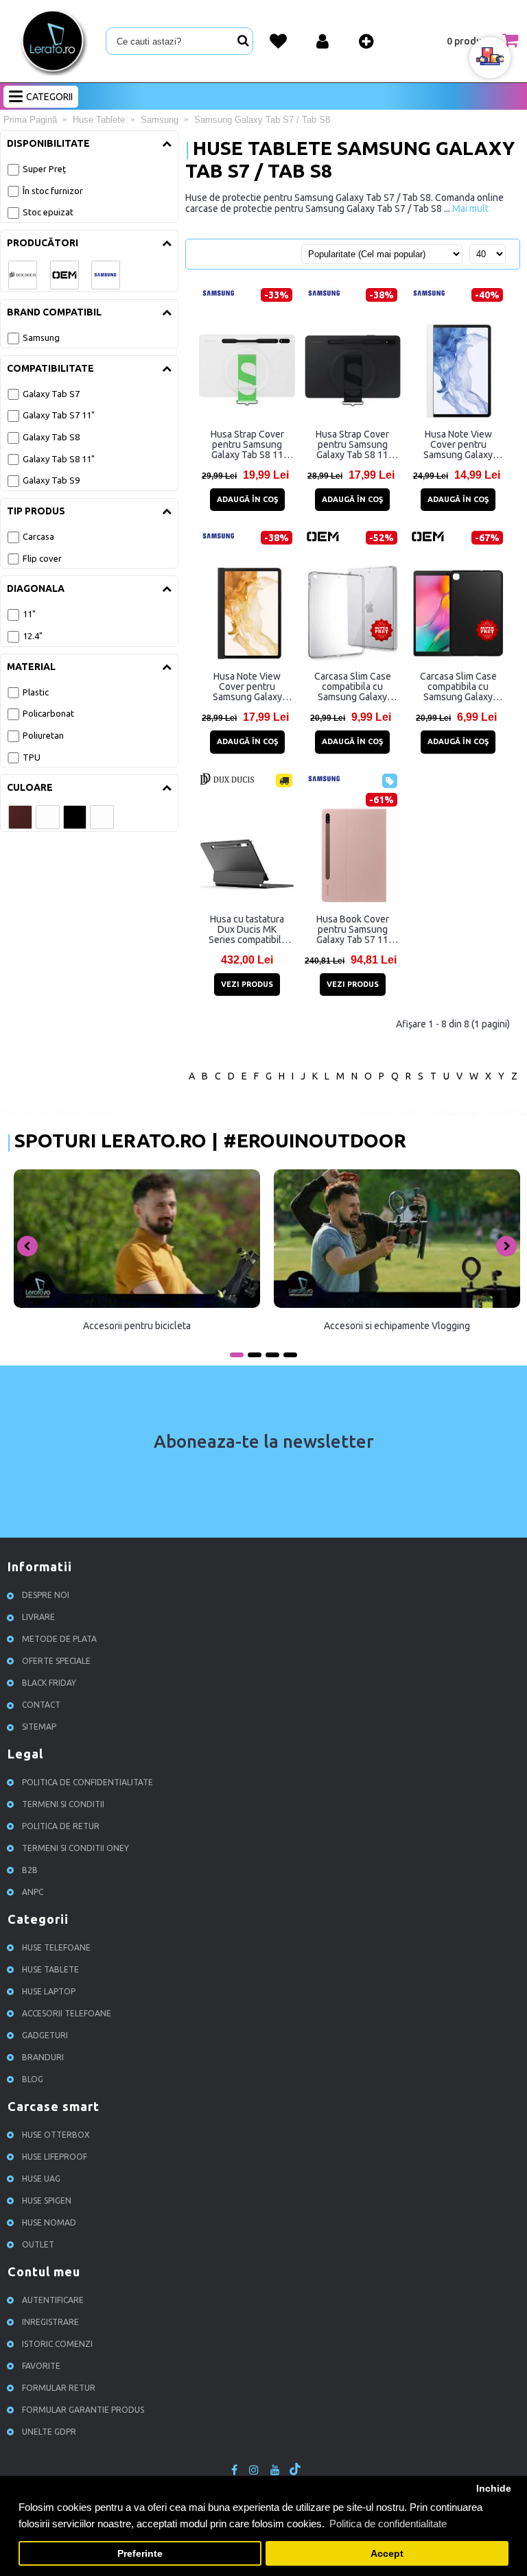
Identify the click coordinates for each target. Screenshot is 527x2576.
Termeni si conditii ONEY (75, 1848)
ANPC (33, 1892)
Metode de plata (59, 1639)
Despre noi (46, 1595)
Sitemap (39, 1727)
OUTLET (38, 2244)
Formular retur (59, 2388)
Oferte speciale (56, 1661)
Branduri (43, 2057)
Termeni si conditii (63, 1804)
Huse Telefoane (56, 1947)
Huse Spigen (47, 2201)
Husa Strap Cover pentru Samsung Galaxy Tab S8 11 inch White (247, 444)
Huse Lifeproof (55, 2157)
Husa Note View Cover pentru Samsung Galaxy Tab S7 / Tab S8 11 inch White (458, 444)
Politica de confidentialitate (87, 1782)
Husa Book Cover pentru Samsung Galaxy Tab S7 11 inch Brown (353, 929)
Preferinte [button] (140, 2554)
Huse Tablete (50, 1969)
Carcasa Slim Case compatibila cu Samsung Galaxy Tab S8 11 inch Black (458, 687)
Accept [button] (387, 2554)
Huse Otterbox (56, 2135)
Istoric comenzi (57, 2344)
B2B (30, 1870)
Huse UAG (41, 2179)
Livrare (38, 1617)
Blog (33, 2079)
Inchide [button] (494, 2489)
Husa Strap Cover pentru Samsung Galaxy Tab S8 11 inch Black (352, 444)
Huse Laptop (49, 1991)
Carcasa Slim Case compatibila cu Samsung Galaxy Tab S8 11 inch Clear (353, 687)
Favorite (41, 2366)
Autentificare (53, 2300)
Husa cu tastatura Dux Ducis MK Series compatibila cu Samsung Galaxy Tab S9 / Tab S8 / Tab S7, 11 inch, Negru (247, 929)
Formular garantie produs (83, 2410)
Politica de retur (61, 1826)
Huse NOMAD (49, 2222)
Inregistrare (50, 2322)
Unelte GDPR (49, 2432)
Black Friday (49, 1683)
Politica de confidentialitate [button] (388, 2524)
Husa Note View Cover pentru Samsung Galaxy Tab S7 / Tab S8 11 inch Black (247, 687)
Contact (41, 1705)
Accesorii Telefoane (67, 2013)
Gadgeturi (45, 2035)
